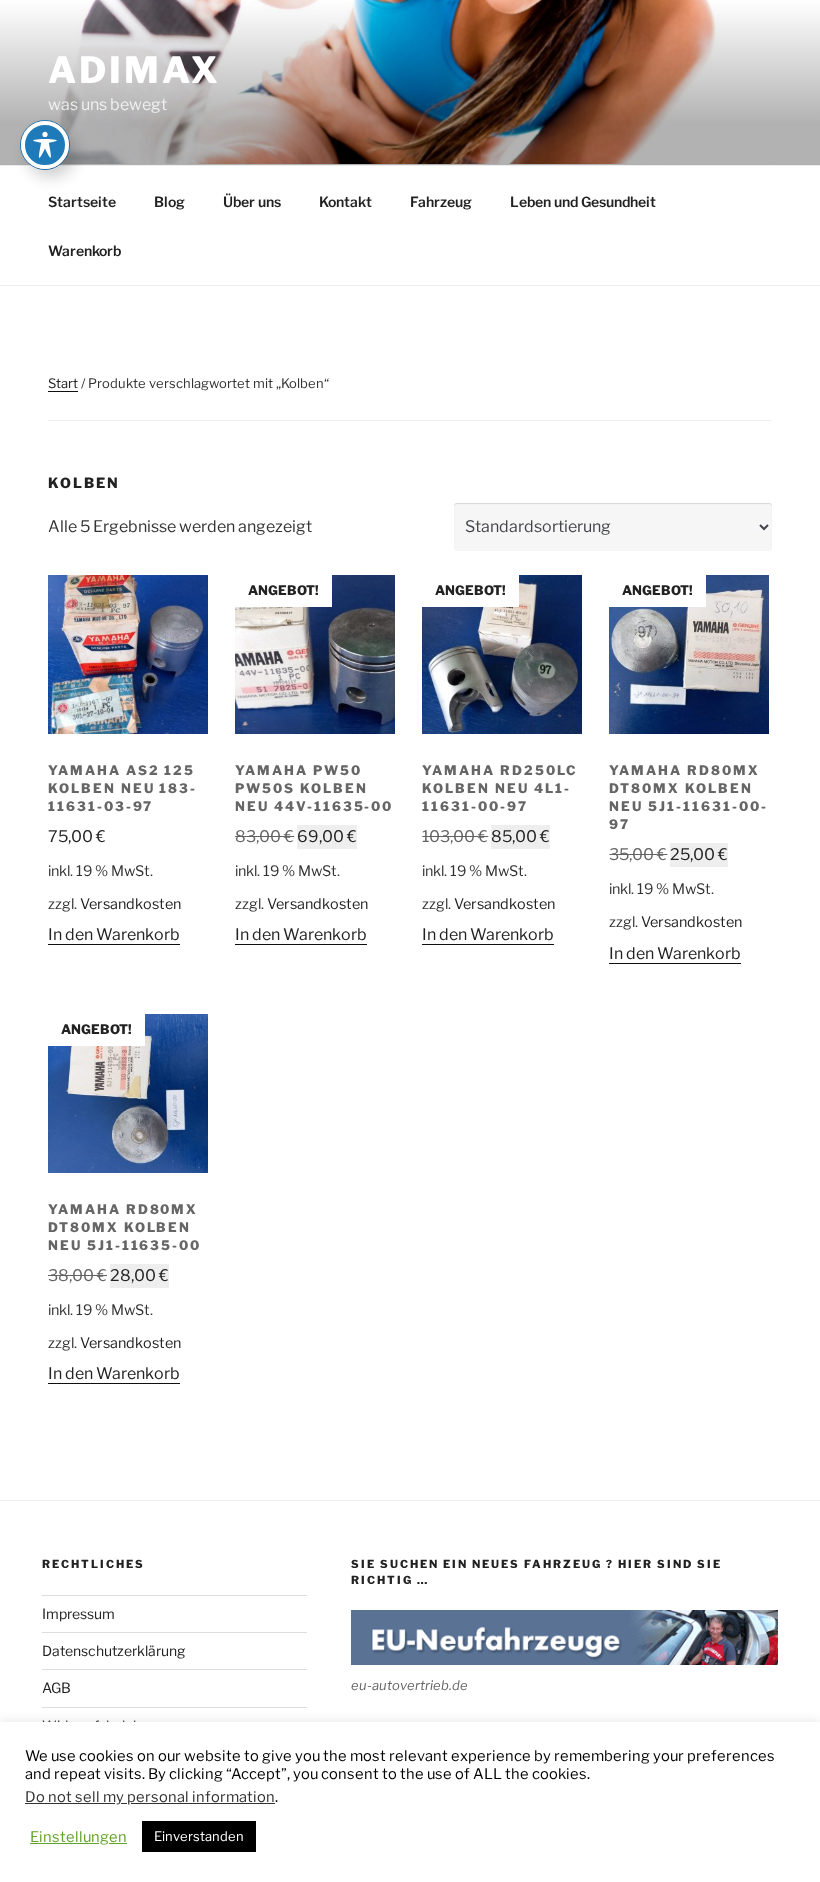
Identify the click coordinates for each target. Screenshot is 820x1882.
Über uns (252, 201)
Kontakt (345, 201)
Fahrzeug (441, 201)
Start (63, 383)
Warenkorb (84, 250)
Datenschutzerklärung (113, 1650)
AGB (56, 1687)
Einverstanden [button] (199, 1836)
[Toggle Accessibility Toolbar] (45, 145)
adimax (134, 70)
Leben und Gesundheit (583, 201)
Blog (169, 201)
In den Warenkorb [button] (114, 934)
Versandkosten (130, 904)
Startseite (82, 201)
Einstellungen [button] (78, 1837)
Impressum (78, 1613)
